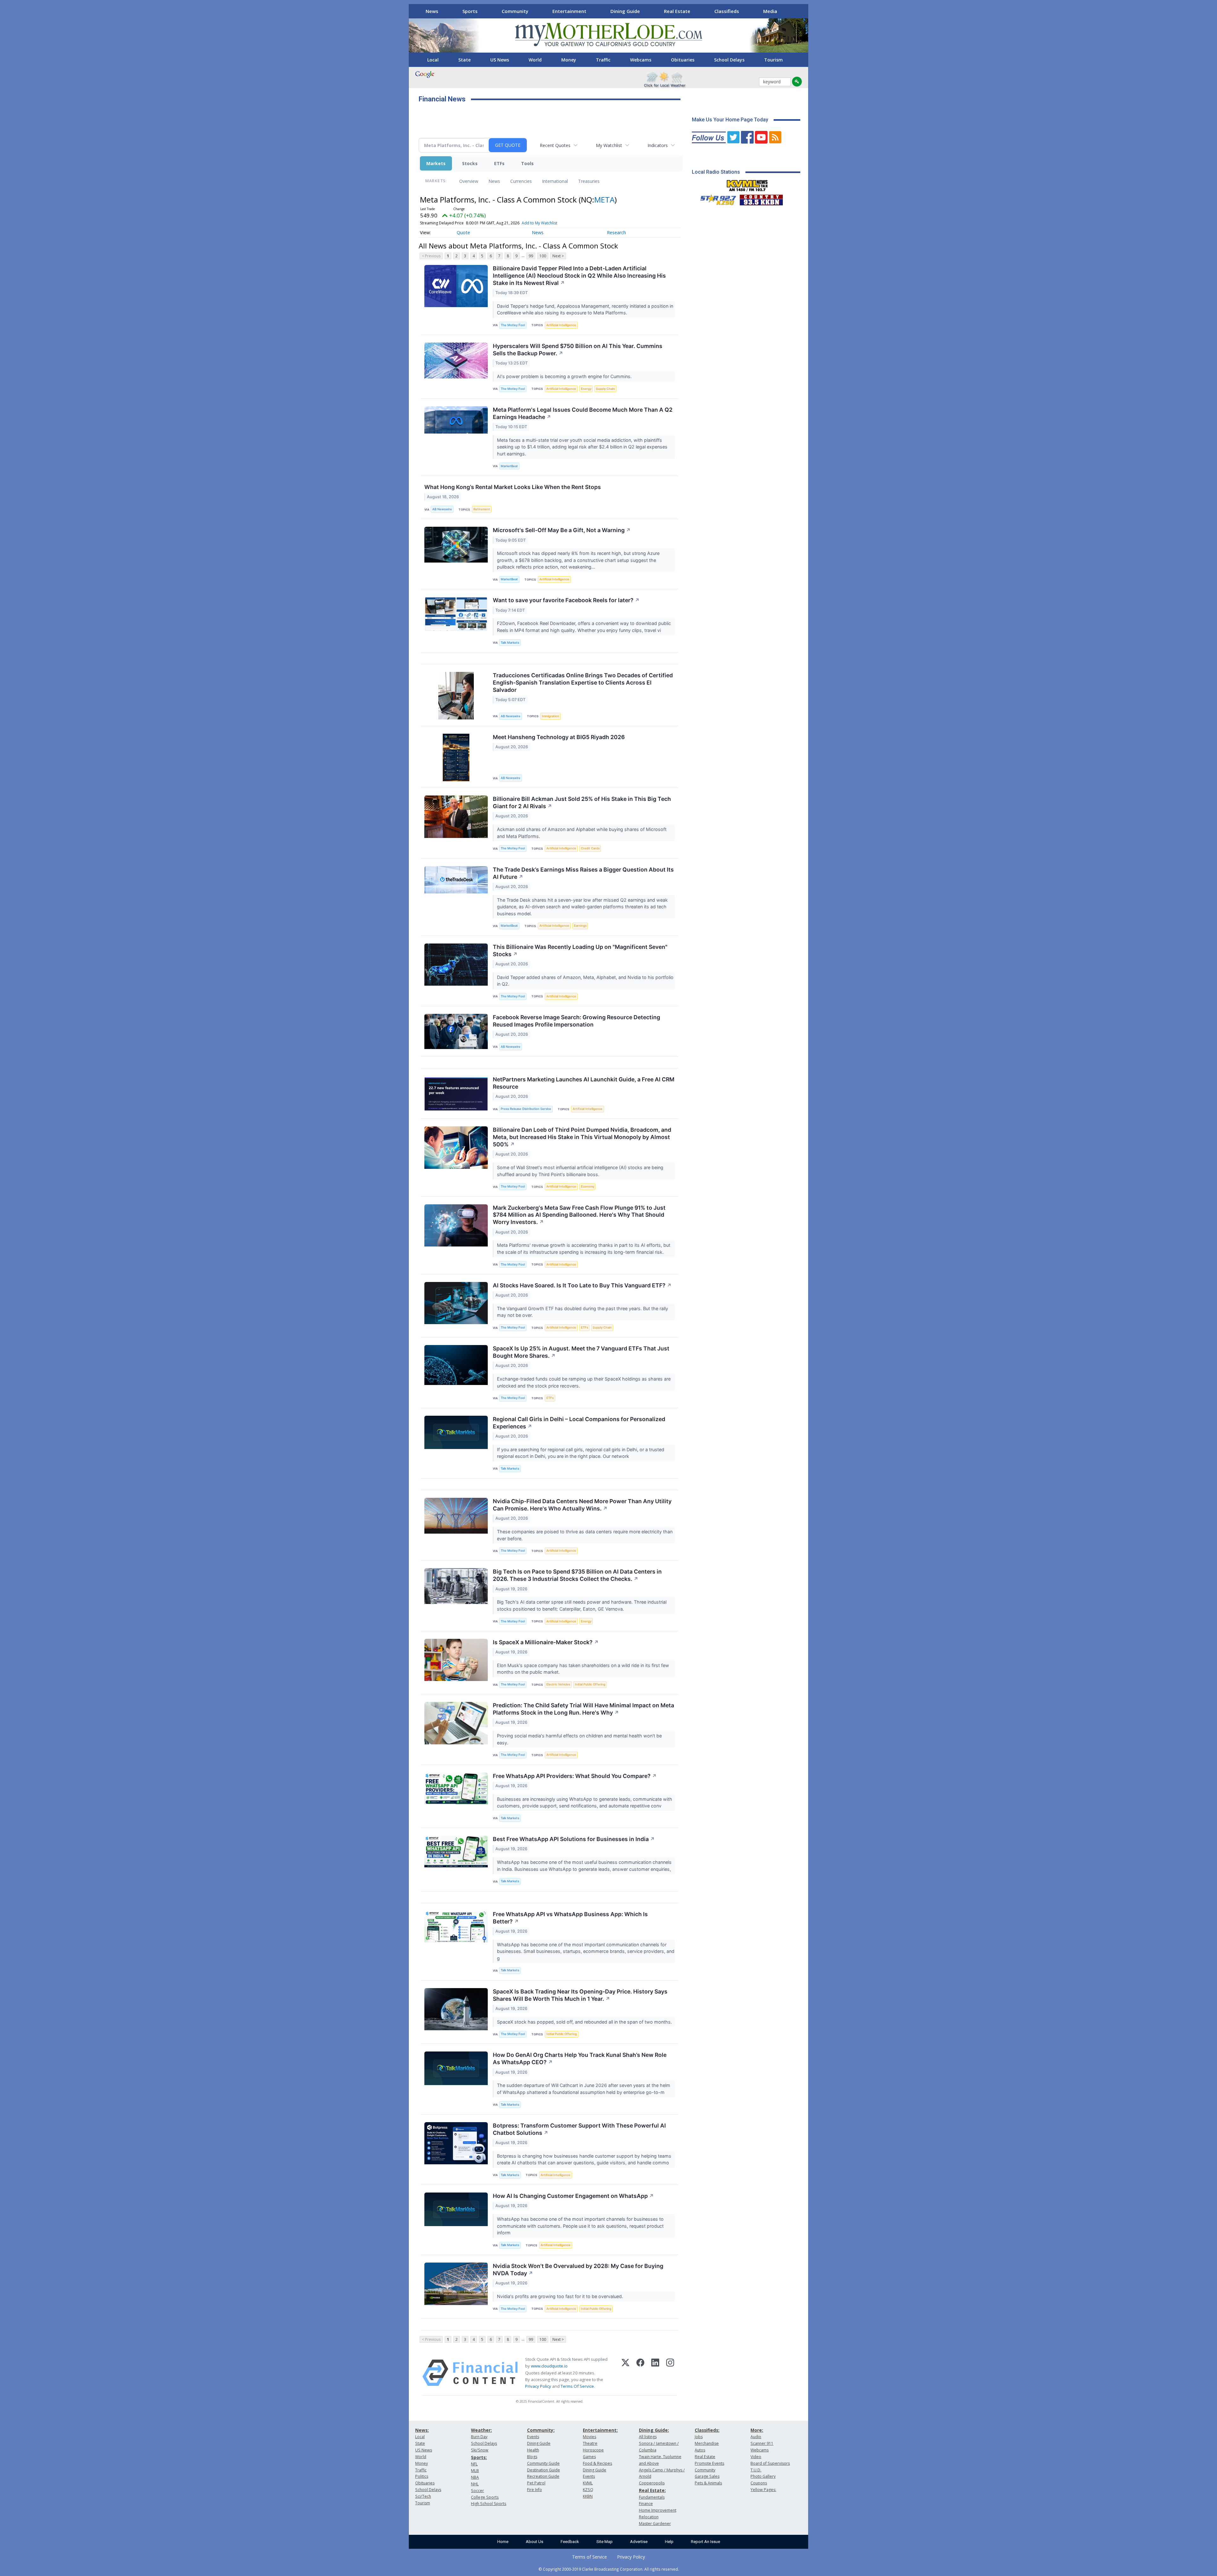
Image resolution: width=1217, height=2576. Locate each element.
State (464, 60)
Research (616, 232)
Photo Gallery (763, 2476)
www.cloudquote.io (549, 2366)
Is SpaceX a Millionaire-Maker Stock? (546, 1642)
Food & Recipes (597, 2463)
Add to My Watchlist (539, 223)
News (432, 11)
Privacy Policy (538, 2386)
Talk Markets (510, 643)
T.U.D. (756, 2470)
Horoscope (593, 2450)
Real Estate (677, 11)
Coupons (759, 2483)
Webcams (641, 60)
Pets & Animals (708, 2483)
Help (669, 2542)
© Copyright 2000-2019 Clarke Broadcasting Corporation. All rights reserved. (609, 2569)
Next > (558, 256)
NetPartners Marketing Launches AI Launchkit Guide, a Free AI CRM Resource (584, 1083)
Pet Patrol (536, 2483)
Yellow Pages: (763, 2490)
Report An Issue (705, 2542)
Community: (541, 2430)
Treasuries (589, 181)
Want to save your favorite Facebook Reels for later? (566, 600)
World (535, 60)
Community (515, 11)
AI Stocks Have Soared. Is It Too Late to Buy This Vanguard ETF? (582, 1285)
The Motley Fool (513, 325)
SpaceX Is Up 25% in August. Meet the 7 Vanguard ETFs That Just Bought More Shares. (581, 1352)
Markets (436, 163)
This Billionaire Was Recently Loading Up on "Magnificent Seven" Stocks (580, 950)
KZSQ (588, 2490)
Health (533, 2450)
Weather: (481, 2430)
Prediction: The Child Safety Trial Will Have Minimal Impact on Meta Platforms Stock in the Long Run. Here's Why (583, 1709)
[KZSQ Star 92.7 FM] (715, 198)
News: (422, 2430)
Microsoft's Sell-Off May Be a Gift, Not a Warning (562, 530)
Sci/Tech (423, 2496)
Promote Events (709, 2463)
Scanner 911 (762, 2443)
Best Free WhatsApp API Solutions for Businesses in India (574, 1839)
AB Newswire (442, 509)
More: (757, 2430)
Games (589, 2457)
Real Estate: (652, 2490)
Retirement (482, 509)
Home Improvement (658, 2510)
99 (531, 256)
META (604, 200)
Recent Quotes (555, 145)
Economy (588, 1186)
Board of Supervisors (770, 2463)
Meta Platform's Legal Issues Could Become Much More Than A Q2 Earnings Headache (583, 413)
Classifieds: (707, 2430)
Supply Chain (605, 389)
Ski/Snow (480, 2450)
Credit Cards (590, 848)
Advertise (639, 2542)
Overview (469, 181)
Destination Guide (544, 2470)
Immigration (551, 716)
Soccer (477, 2491)
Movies (589, 2437)
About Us (534, 2542)
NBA (475, 2477)
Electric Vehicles (558, 1684)
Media (770, 11)
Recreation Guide (543, 2476)
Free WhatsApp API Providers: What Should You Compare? (575, 1776)
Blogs (532, 2457)
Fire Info (534, 2490)
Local (433, 60)
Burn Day (479, 2437)
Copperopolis (652, 2483)
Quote (463, 232)
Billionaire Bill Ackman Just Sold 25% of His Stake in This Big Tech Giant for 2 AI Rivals (582, 802)
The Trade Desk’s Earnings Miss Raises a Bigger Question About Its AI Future (583, 873)
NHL (475, 2484)
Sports (470, 11)
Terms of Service (589, 2557)
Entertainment (569, 11)
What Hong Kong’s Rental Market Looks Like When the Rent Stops (513, 487)
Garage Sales (707, 2476)
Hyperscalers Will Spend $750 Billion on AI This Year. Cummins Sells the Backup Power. (578, 350)
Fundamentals (652, 2497)
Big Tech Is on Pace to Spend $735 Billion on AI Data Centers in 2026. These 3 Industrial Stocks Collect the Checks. (577, 1575)
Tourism (773, 60)
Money (569, 60)
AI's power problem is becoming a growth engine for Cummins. (565, 376)
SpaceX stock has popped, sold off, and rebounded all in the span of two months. (585, 2022)
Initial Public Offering (590, 1684)
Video (756, 2457)
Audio (756, 2437)
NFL (474, 2464)
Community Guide (543, 2463)
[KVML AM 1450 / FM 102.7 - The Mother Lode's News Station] (747, 184)
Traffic (603, 60)
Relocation (649, 2517)
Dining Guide (625, 11)
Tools (527, 163)
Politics (422, 2476)
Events (533, 2437)
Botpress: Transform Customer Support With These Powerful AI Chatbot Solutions (579, 2129)
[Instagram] (670, 2373)
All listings (648, 2437)
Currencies (521, 181)
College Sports (485, 2497)
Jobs (699, 2437)
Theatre (590, 2443)
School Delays (729, 60)
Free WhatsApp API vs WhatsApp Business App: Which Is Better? (570, 1918)
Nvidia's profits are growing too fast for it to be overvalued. (561, 2296)
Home (503, 2542)
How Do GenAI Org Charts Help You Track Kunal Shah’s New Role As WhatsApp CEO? (580, 2058)
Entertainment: (600, 2430)
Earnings (580, 926)
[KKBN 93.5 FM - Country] (761, 198)
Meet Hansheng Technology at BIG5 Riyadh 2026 (559, 737)
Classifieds (727, 11)
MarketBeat (509, 466)
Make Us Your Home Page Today (730, 120)
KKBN (588, 2496)
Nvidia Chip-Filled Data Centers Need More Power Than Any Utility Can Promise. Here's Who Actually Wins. (582, 1505)
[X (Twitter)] (625, 2373)
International (555, 181)
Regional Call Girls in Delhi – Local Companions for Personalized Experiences (579, 1423)
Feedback (570, 2542)
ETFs (499, 163)
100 (543, 256)
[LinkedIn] (655, 2373)
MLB (475, 2471)
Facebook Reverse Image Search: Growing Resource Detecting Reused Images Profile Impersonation (576, 1021)
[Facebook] (640, 2373)
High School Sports (489, 2504)
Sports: (479, 2457)
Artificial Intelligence (561, 325)
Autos (700, 2450)
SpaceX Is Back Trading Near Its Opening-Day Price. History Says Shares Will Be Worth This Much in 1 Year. (580, 1995)
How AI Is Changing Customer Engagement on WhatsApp (573, 2196)
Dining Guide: (654, 2430)
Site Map (605, 2542)
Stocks (470, 163)
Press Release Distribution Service (526, 1109)
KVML (588, 2483)
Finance (646, 2504)
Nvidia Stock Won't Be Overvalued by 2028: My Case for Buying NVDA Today (578, 2270)
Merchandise (707, 2443)
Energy (586, 389)
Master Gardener (655, 2524)
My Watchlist (609, 145)
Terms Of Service (577, 2386)
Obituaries (683, 60)
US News (500, 60)
